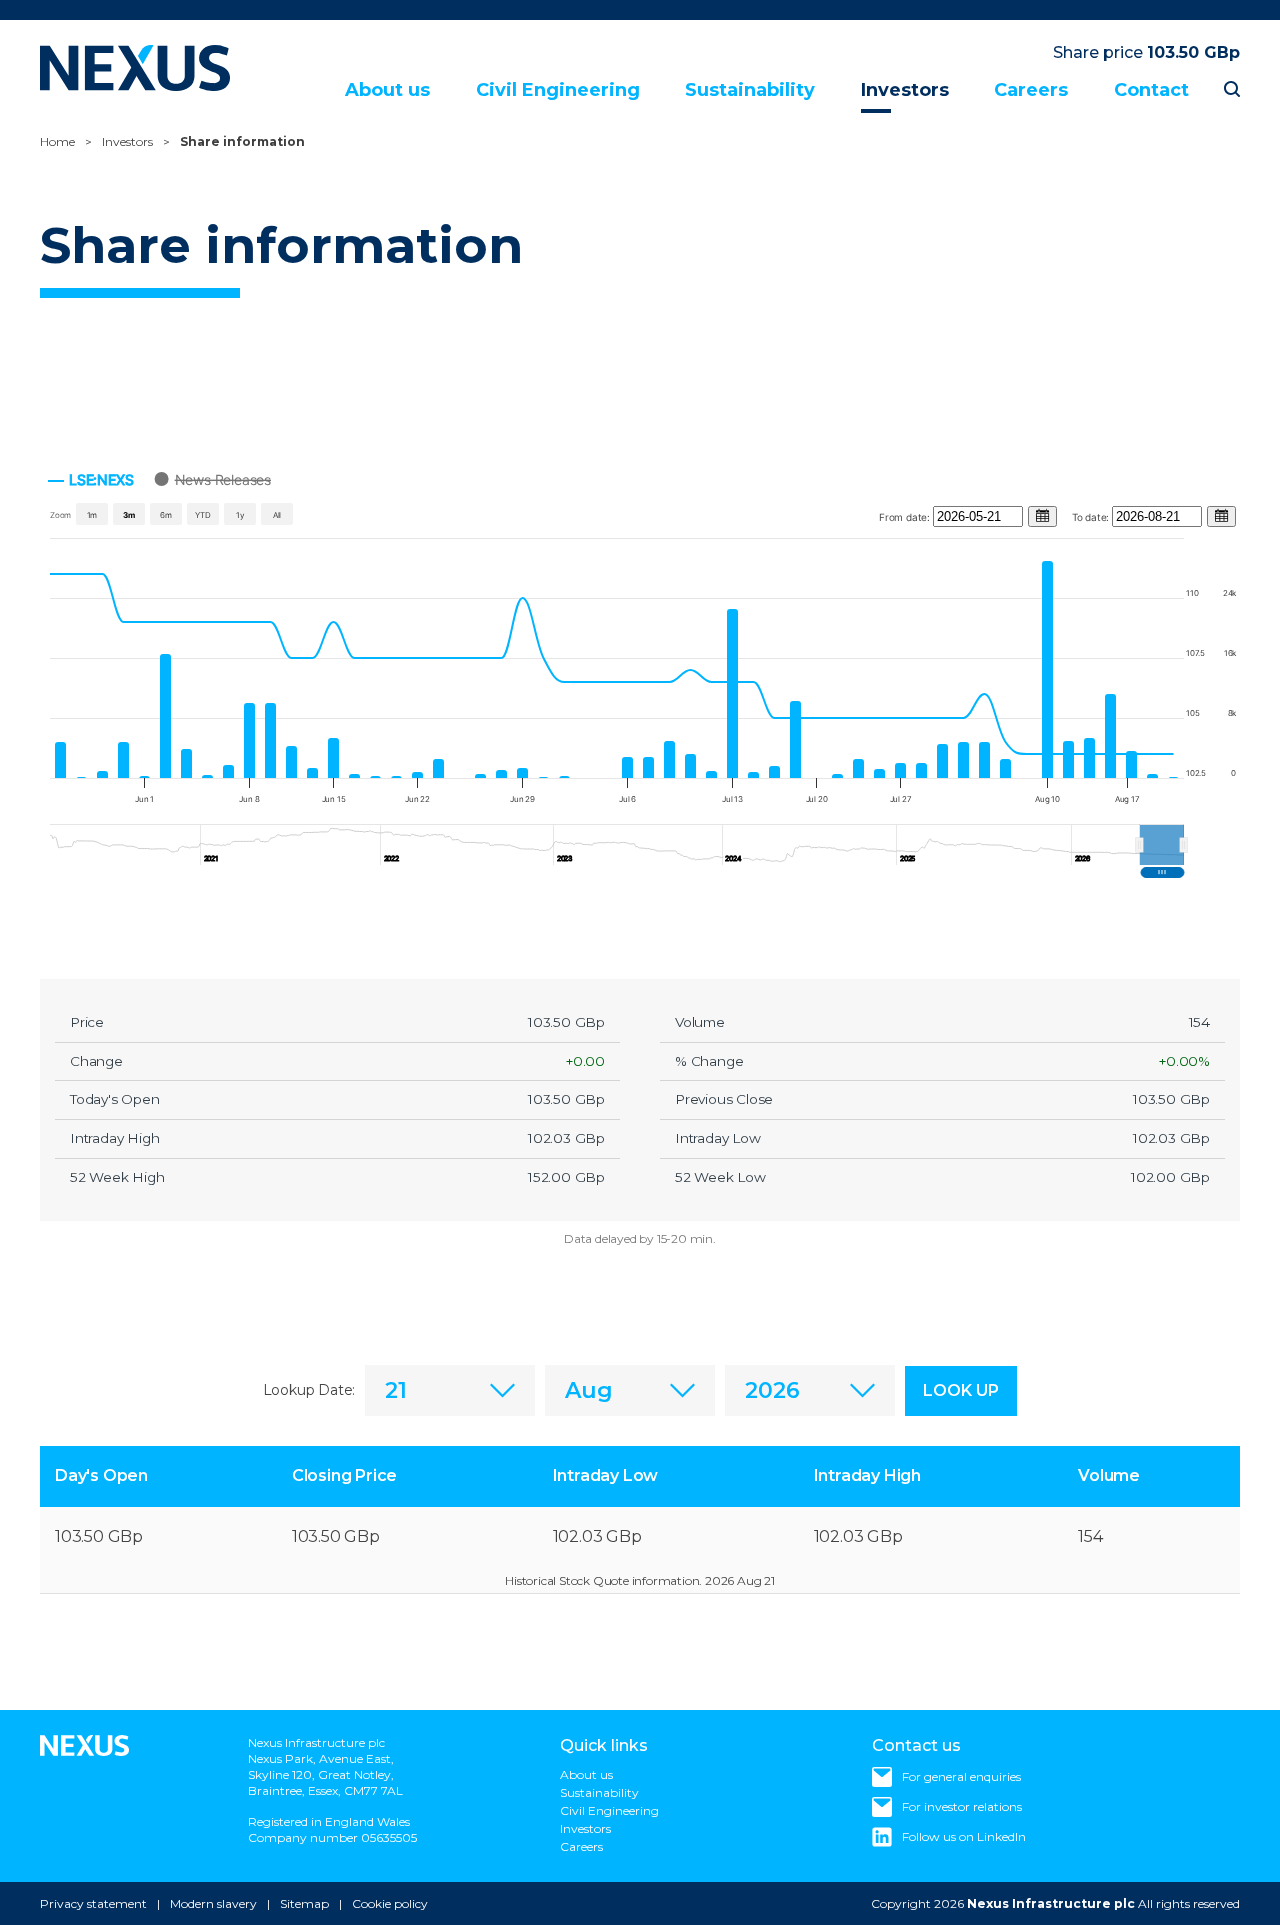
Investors (905, 90)
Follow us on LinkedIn (964, 1836)
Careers (1031, 90)
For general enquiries (961, 1776)
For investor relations (962, 1806)
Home (57, 141)
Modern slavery (213, 1903)
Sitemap (304, 1903)
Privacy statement (93, 1903)
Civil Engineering (558, 90)
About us (387, 90)
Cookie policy (390, 1903)
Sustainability (750, 90)
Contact (1151, 90)
